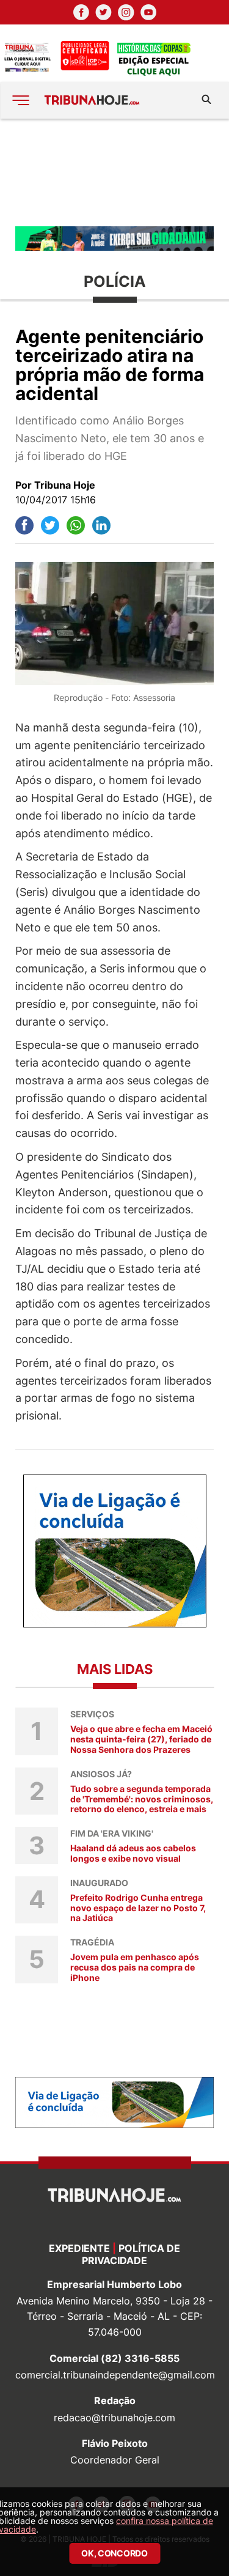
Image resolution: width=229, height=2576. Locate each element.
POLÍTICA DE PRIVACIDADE (131, 2254)
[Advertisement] (114, 172)
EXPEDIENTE (79, 2248)
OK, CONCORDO (114, 2553)
